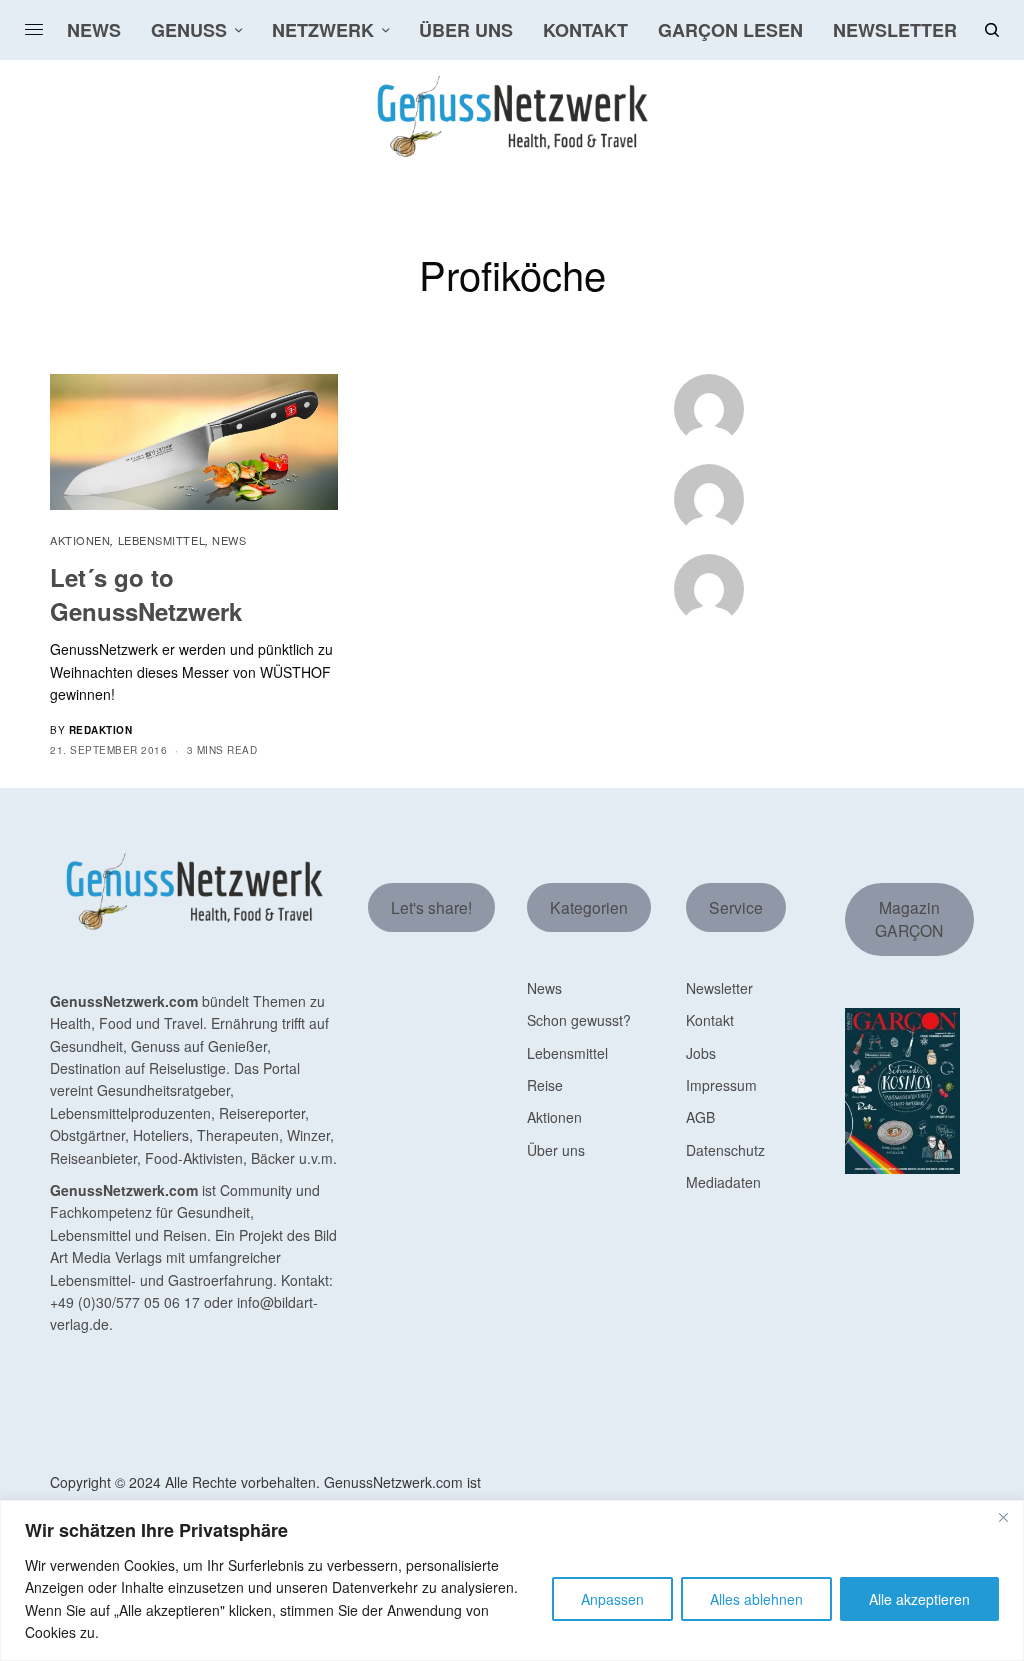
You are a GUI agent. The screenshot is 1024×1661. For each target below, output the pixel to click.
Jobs (701, 1053)
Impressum (721, 1085)
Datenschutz (725, 1150)
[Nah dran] (1003, 1517)
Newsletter (719, 988)
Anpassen (612, 1599)
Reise (545, 1085)
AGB (700, 1117)
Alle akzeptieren (919, 1599)
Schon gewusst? (579, 1020)
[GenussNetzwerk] (512, 116)
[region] (512, 1580)
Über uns (556, 1150)
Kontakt (710, 1020)
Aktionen (80, 540)
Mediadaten (723, 1182)
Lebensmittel (162, 540)
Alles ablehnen (756, 1599)
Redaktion (101, 730)
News (229, 540)
